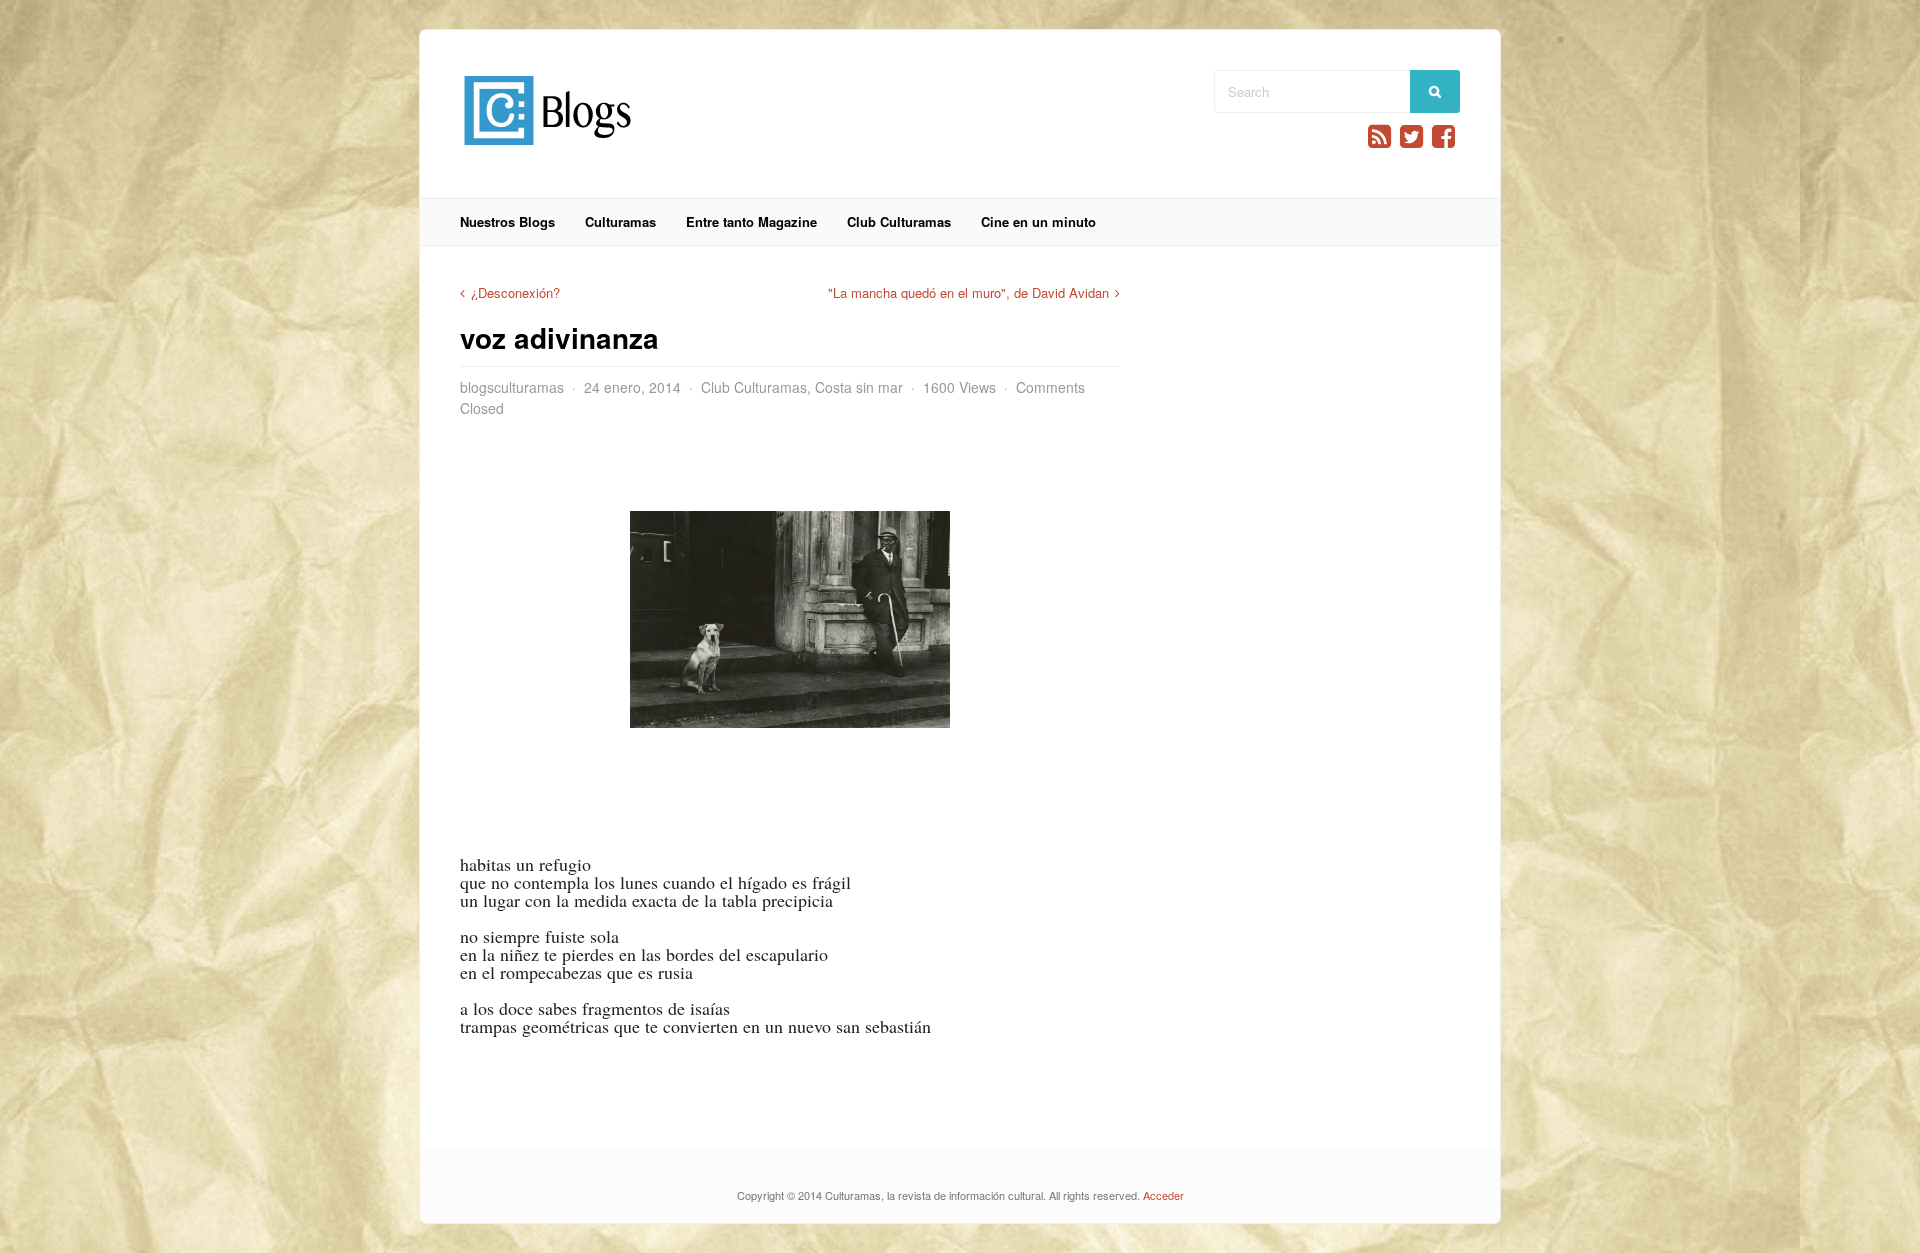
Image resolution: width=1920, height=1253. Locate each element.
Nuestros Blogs (507, 221)
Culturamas (620, 221)
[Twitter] (1411, 136)
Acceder (1163, 1195)
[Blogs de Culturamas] (547, 152)
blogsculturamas (512, 387)
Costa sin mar (859, 387)
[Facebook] (1443, 136)
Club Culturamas (899, 221)
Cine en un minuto (1038, 221)
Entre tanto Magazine (751, 221)
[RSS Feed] (1379, 136)
